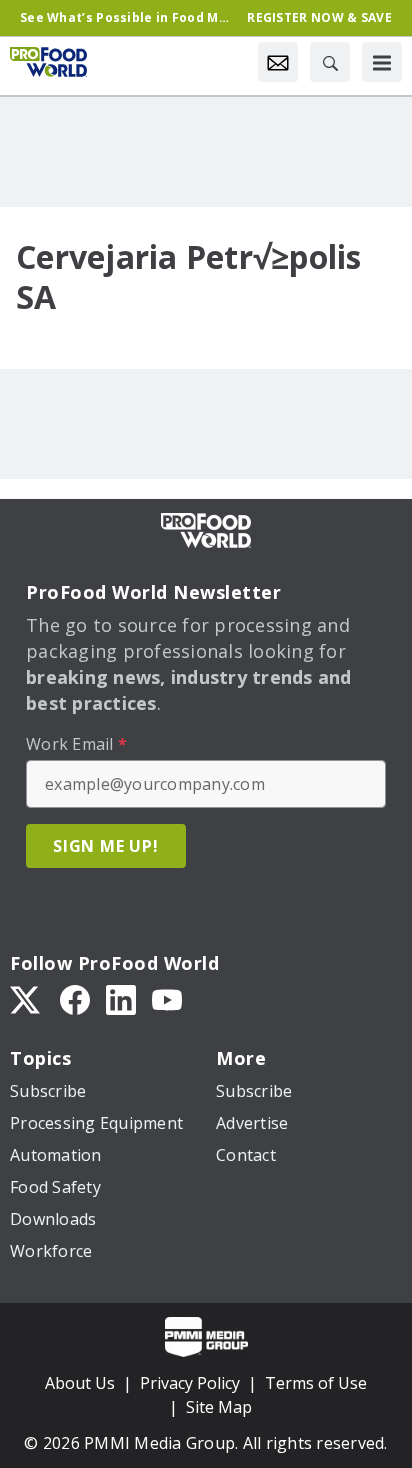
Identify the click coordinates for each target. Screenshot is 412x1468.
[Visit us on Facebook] (75, 999)
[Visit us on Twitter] (27, 999)
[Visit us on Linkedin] (121, 999)
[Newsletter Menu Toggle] (278, 62)
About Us (80, 1383)
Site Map (219, 1407)
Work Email (76, 744)
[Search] (330, 62)
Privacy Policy (190, 1383)
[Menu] (382, 62)
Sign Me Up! (106, 846)
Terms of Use (316, 1383)
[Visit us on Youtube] (167, 999)
